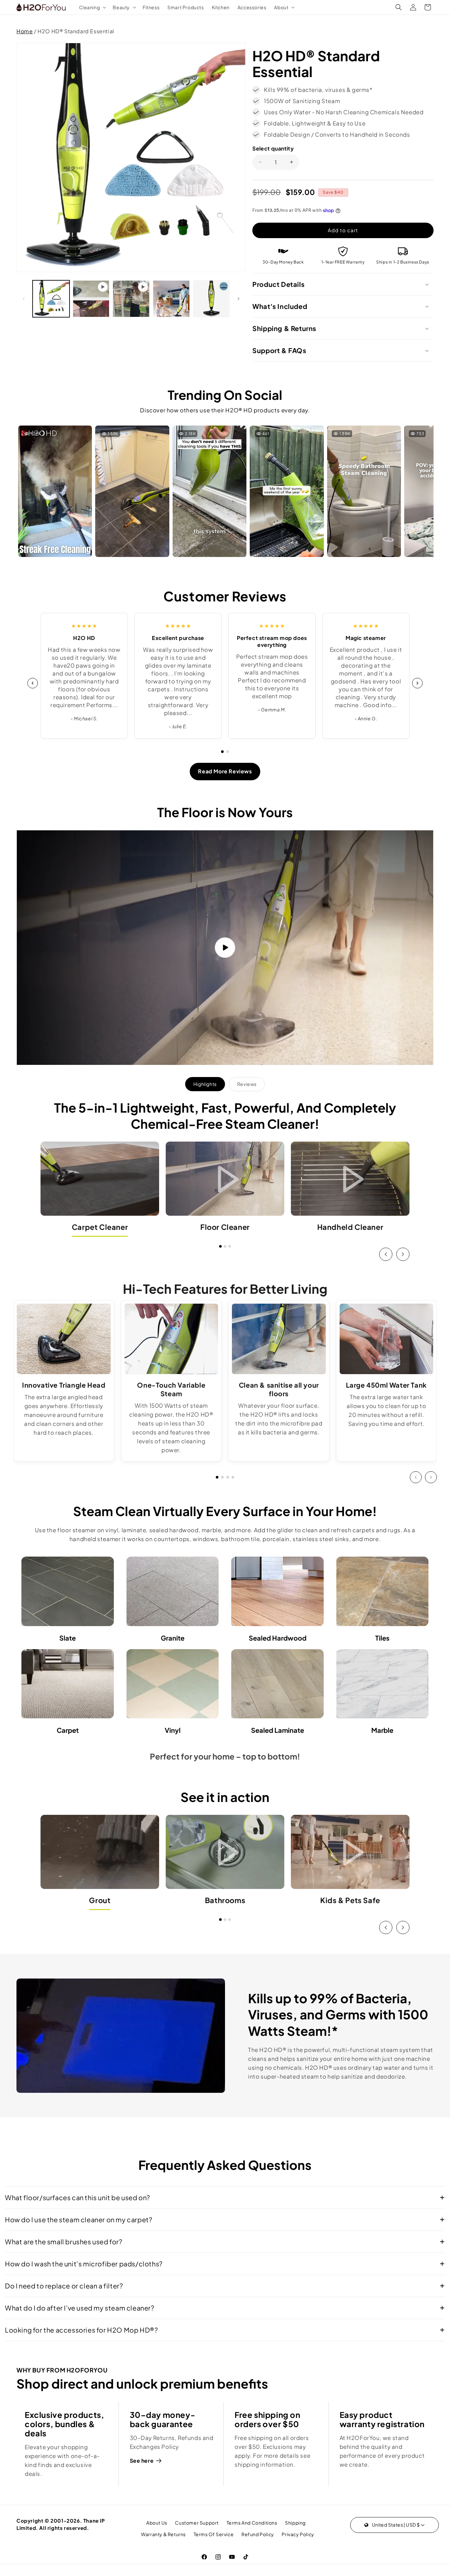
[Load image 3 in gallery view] (211, 299)
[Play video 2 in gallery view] (131, 299)
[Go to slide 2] (228, 752)
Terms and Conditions (252, 2523)
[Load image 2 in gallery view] (171, 299)
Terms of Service (214, 2534)
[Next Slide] (431, 1477)
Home (25, 31)
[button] (92, 7)
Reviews (247, 1084)
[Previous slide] (386, 1254)
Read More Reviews (225, 771)
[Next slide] (403, 1254)
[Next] (417, 683)
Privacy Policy (298, 2534)
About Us (157, 2523)
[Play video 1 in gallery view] (91, 299)
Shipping (295, 2523)
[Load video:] (225, 947)
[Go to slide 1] (222, 752)
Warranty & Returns (163, 2534)
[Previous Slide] (416, 1477)
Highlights (205, 1084)
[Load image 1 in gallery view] (51, 299)
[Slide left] (24, 299)
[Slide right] (239, 299)
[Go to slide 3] (230, 1246)
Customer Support (197, 2523)
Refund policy (258, 2534)
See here (142, 2461)
